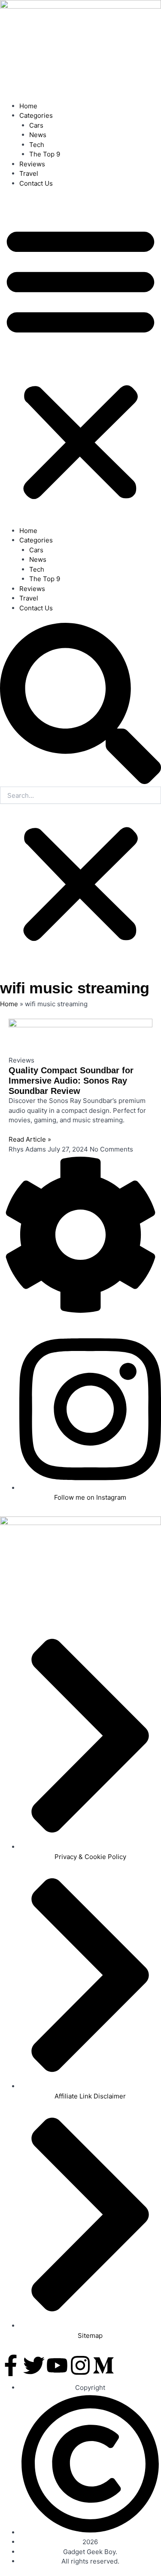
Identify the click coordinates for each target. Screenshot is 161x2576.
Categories (36, 115)
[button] (80, 362)
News (38, 135)
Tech (37, 145)
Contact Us (36, 183)
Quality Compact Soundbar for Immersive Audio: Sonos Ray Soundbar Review (71, 1081)
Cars (36, 125)
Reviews (32, 164)
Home (28, 106)
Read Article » (30, 1139)
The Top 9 (45, 154)
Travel (29, 173)
